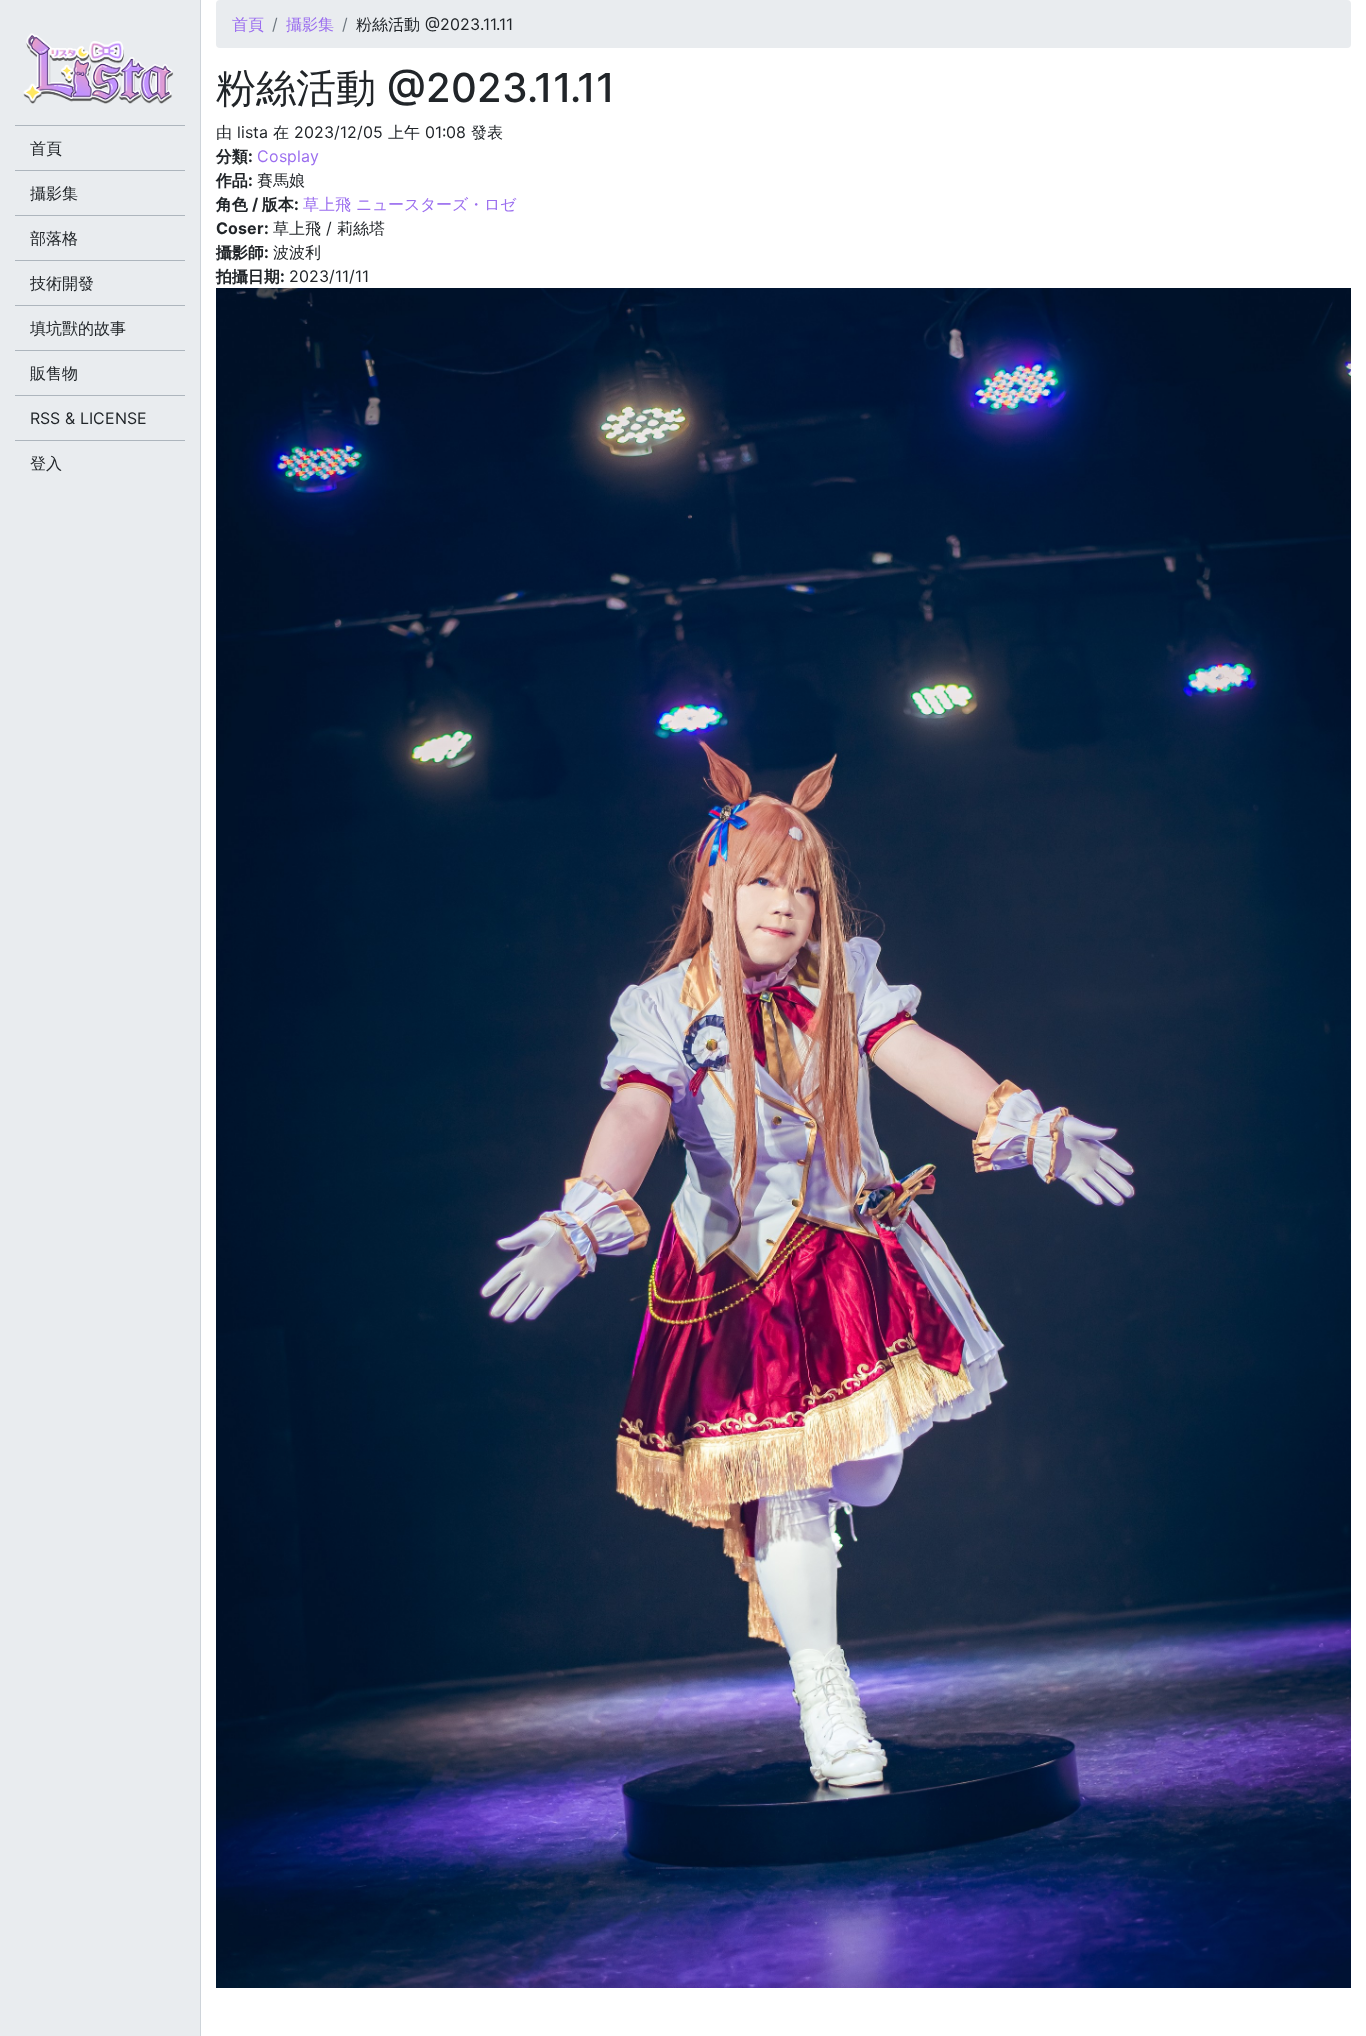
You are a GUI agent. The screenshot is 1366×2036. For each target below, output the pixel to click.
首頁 (248, 24)
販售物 (54, 373)
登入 (46, 463)
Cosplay (288, 156)
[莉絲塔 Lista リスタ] (100, 75)
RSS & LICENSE (88, 418)
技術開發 (62, 283)
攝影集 (310, 24)
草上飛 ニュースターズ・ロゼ (409, 204)
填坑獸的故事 (78, 328)
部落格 (54, 238)
